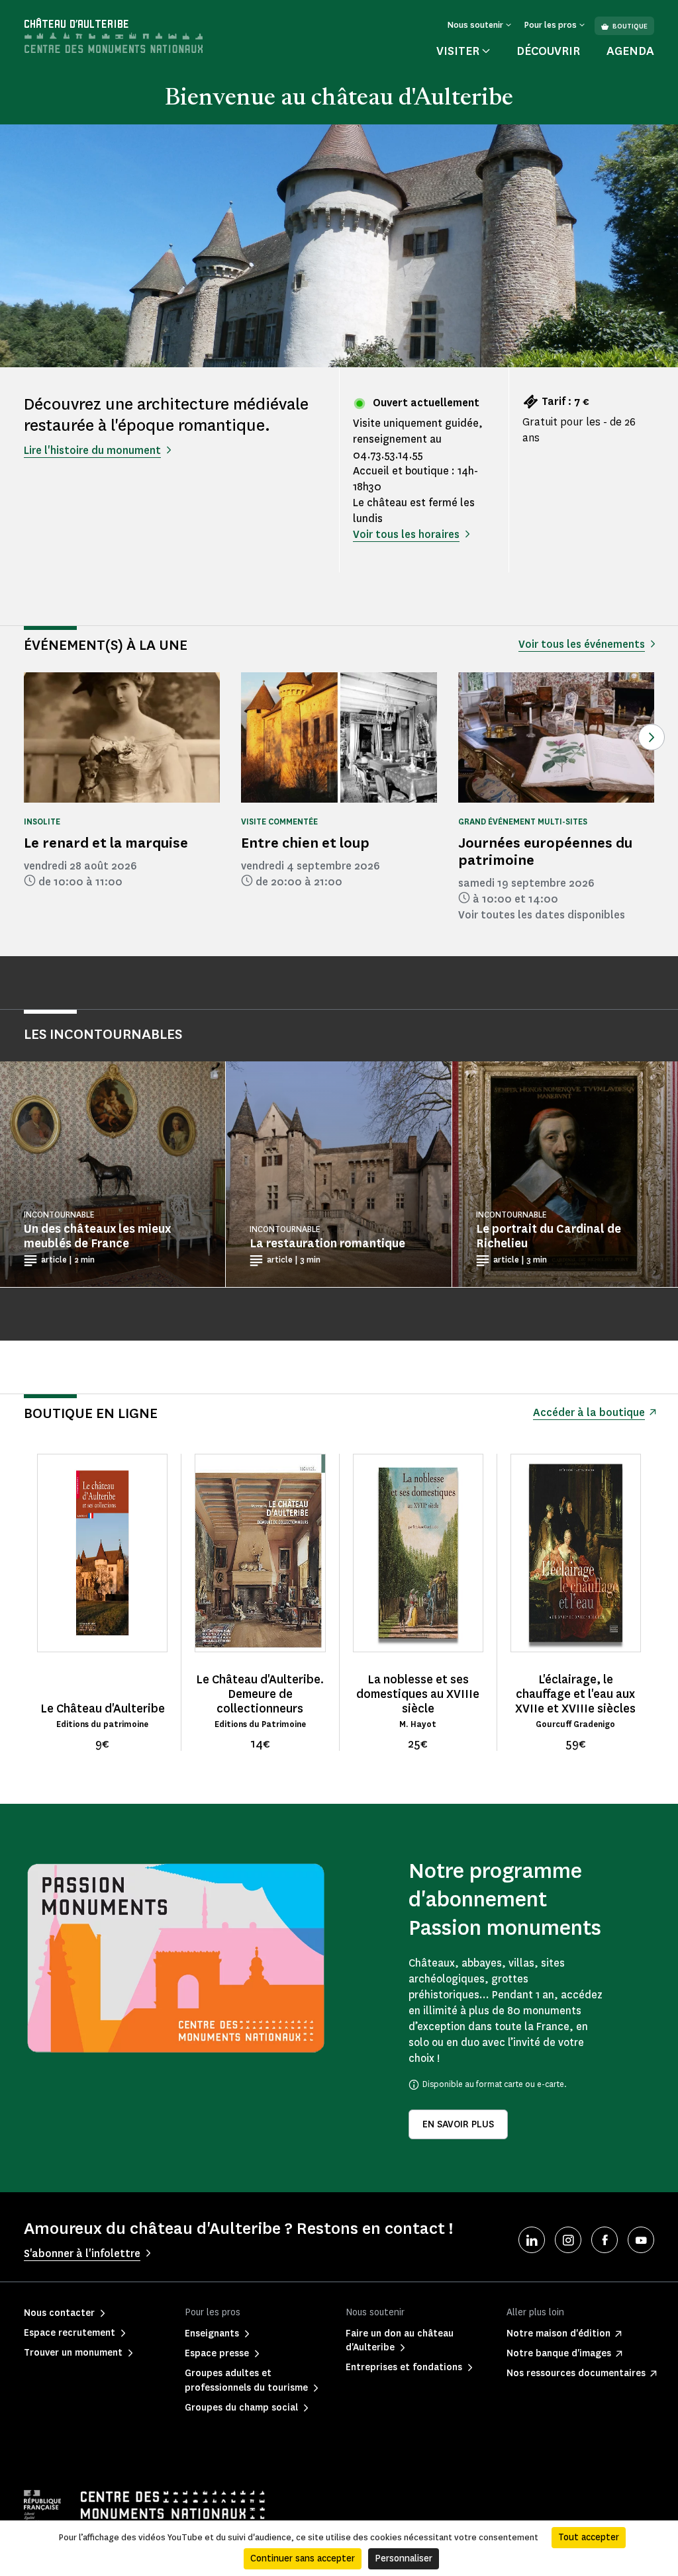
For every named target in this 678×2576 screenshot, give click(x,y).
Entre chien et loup (305, 843)
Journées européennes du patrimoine (545, 851)
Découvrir (548, 51)
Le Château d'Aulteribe (103, 1709)
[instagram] (568, 2240)
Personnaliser (404, 2558)
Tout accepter (589, 2537)
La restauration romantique (327, 1243)
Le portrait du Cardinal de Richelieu (549, 1236)
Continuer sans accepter (303, 2558)
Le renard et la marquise (106, 843)
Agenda (630, 51)
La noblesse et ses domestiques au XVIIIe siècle (418, 1694)
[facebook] (605, 2240)
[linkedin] (532, 2240)
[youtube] (641, 2240)
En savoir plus (458, 2124)
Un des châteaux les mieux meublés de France (97, 1236)
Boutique (630, 26)
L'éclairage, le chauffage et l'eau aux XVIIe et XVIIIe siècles (575, 1694)
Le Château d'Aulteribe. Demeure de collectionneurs (260, 1694)
